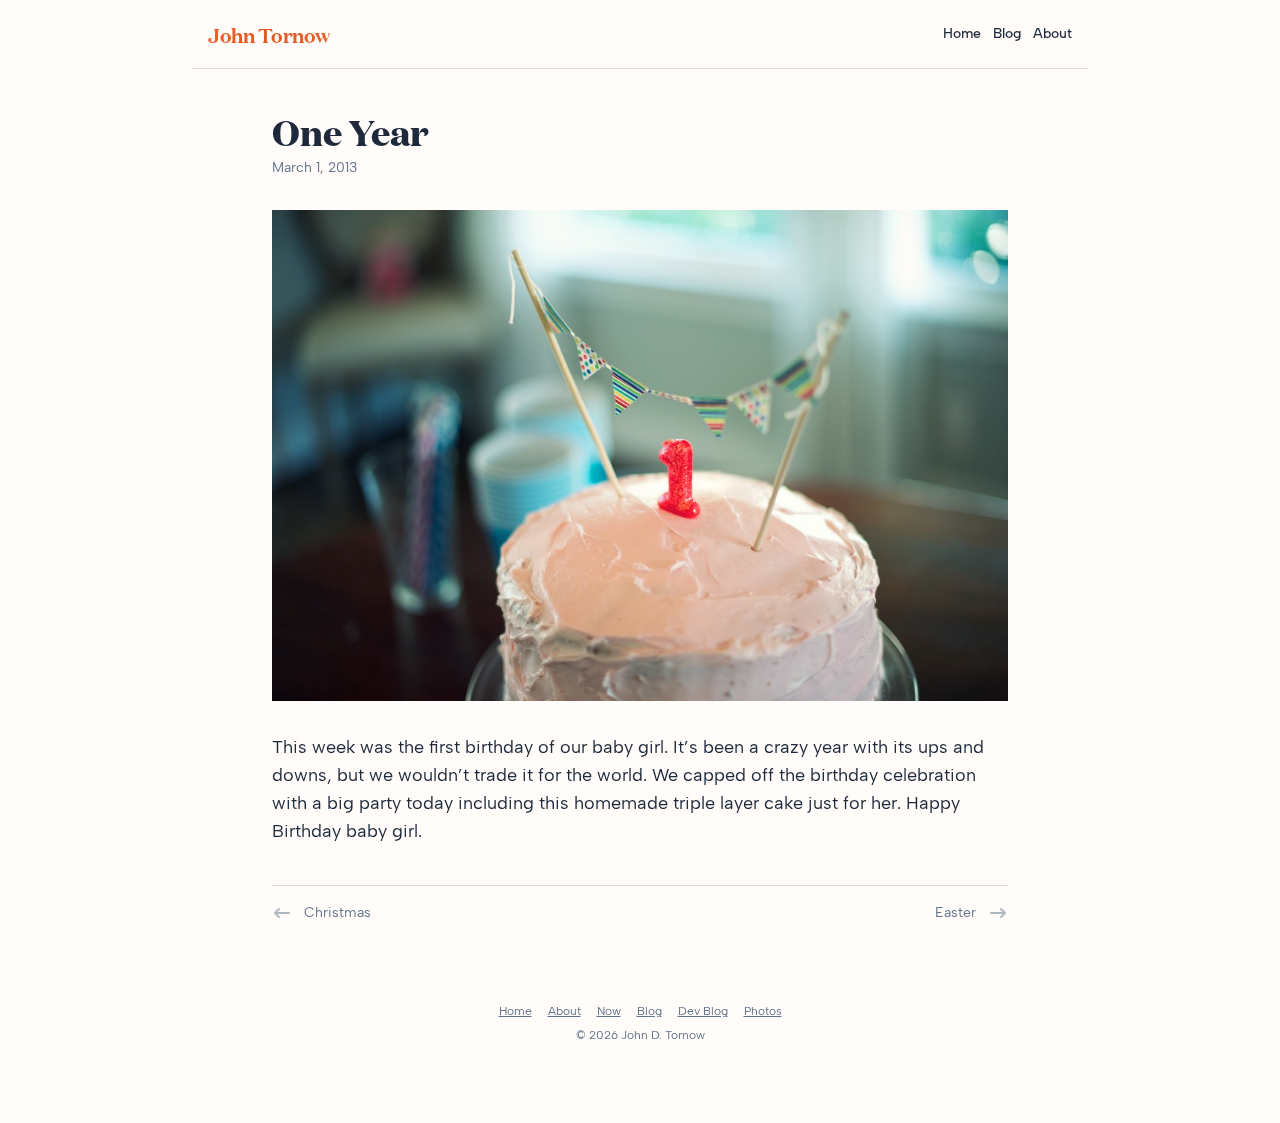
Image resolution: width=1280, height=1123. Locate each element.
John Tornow (269, 34)
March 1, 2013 (314, 167)
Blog (1007, 33)
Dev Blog (703, 1011)
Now (609, 1011)
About (1052, 33)
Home (962, 33)
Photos (763, 1011)
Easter (955, 912)
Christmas (337, 912)
